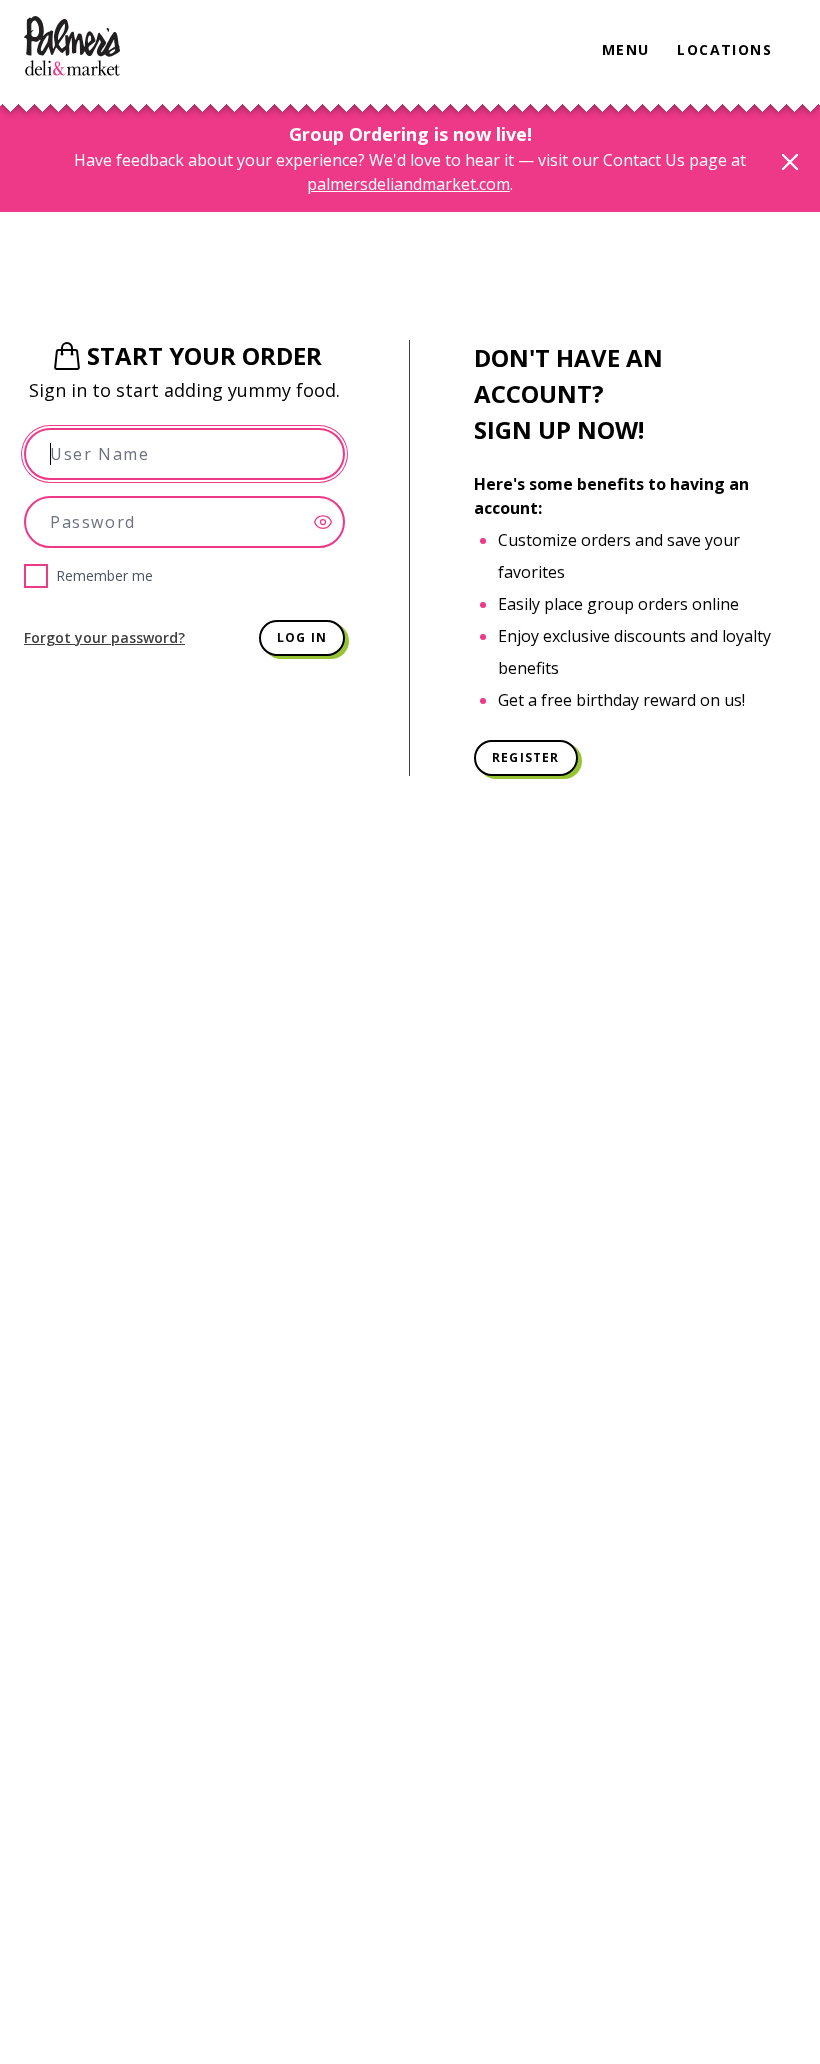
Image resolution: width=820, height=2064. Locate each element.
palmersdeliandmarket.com (408, 184)
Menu (626, 49)
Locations (724, 49)
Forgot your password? (104, 637)
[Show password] (329, 522)
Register (526, 757)
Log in (302, 637)
